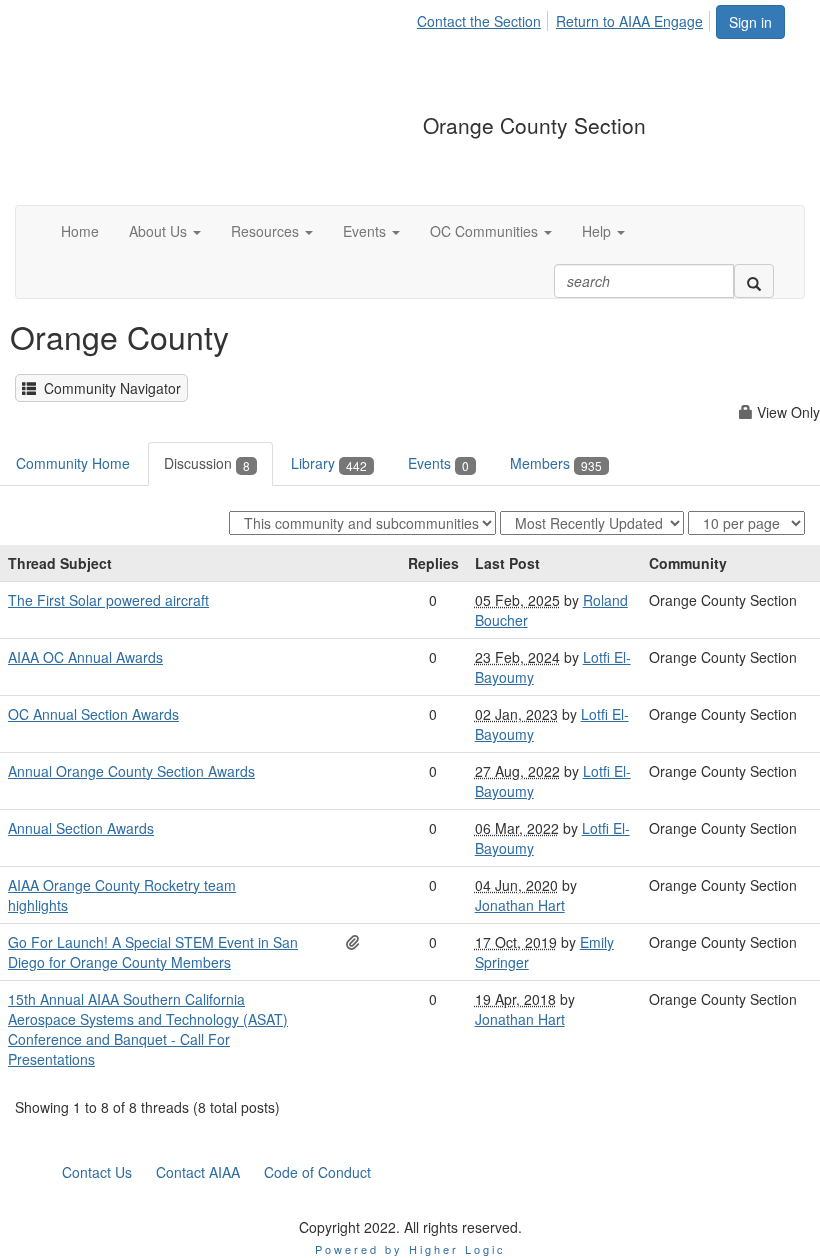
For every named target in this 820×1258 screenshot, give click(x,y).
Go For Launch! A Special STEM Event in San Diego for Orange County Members (153, 952)
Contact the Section (479, 21)
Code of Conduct (317, 1172)
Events (438, 463)
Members (556, 463)
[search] (754, 281)
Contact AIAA (198, 1172)
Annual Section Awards (81, 828)
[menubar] (565, 18)
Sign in (750, 22)
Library (329, 463)
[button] (165, 231)
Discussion (207, 463)
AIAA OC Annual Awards (85, 657)
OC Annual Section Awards (93, 714)
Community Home (73, 463)
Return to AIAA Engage (629, 21)
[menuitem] (484, 18)
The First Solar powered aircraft (108, 600)
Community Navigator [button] (108, 388)
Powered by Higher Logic (410, 1249)
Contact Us (97, 1172)
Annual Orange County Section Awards (131, 771)
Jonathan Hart (520, 905)
